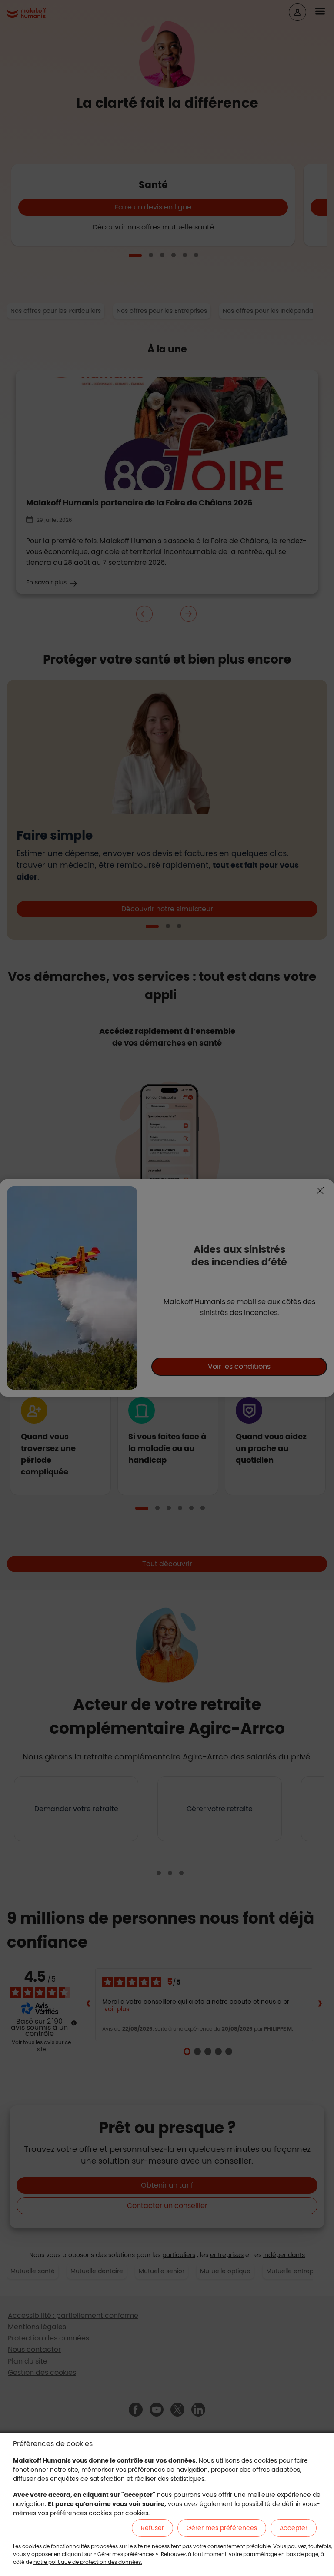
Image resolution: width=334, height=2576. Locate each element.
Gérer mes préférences (222, 2528)
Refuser (152, 2528)
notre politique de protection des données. (88, 2562)
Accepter (294, 2528)
